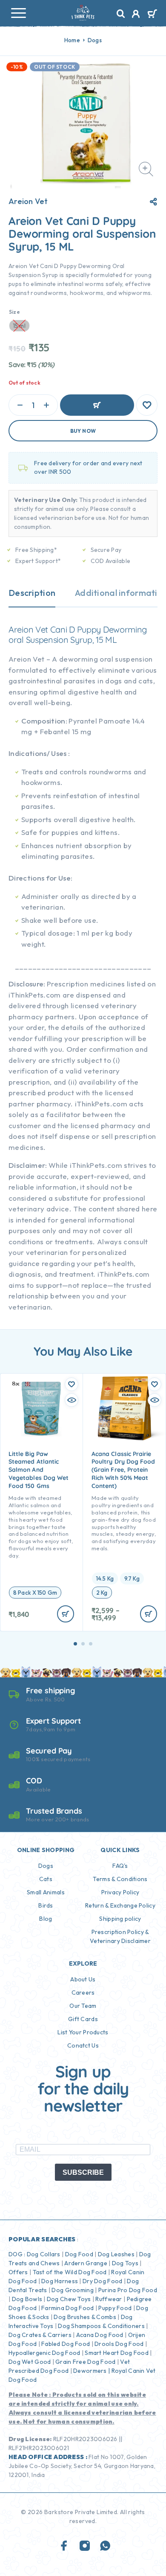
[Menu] (18, 13)
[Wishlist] (147, 405)
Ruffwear (109, 2299)
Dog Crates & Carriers (40, 2335)
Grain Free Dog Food (85, 2362)
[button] (75, 1644)
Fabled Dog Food (66, 2344)
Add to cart (97, 405)
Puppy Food (115, 2308)
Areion (21, 629)
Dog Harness (60, 2281)
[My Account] (136, 15)
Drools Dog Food (119, 2344)
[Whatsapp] (105, 2546)
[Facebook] (64, 2546)
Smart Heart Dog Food (117, 2353)
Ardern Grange (86, 2263)
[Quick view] (72, 1400)
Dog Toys (125, 2263)
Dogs (95, 40)
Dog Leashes (116, 2254)
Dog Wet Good (30, 2362)
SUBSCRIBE (83, 2172)
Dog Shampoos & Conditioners (101, 2326)
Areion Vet (28, 201)
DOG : (17, 2254)
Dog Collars (44, 2254)
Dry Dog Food (102, 2281)
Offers (18, 2272)
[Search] (121, 14)
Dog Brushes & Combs (84, 2317)
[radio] (35, 1593)
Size (14, 312)
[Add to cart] (66, 1614)
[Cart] (152, 15)
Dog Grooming (72, 2290)
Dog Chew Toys (69, 2299)
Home (72, 40)
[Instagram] (85, 2546)
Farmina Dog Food (67, 2308)
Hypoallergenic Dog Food (44, 2353)
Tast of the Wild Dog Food (70, 2272)
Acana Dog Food (100, 2335)
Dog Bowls (27, 2299)
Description (32, 593)
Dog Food (79, 2254)
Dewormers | (92, 2371)
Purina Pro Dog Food (128, 2290)
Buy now (83, 431)
